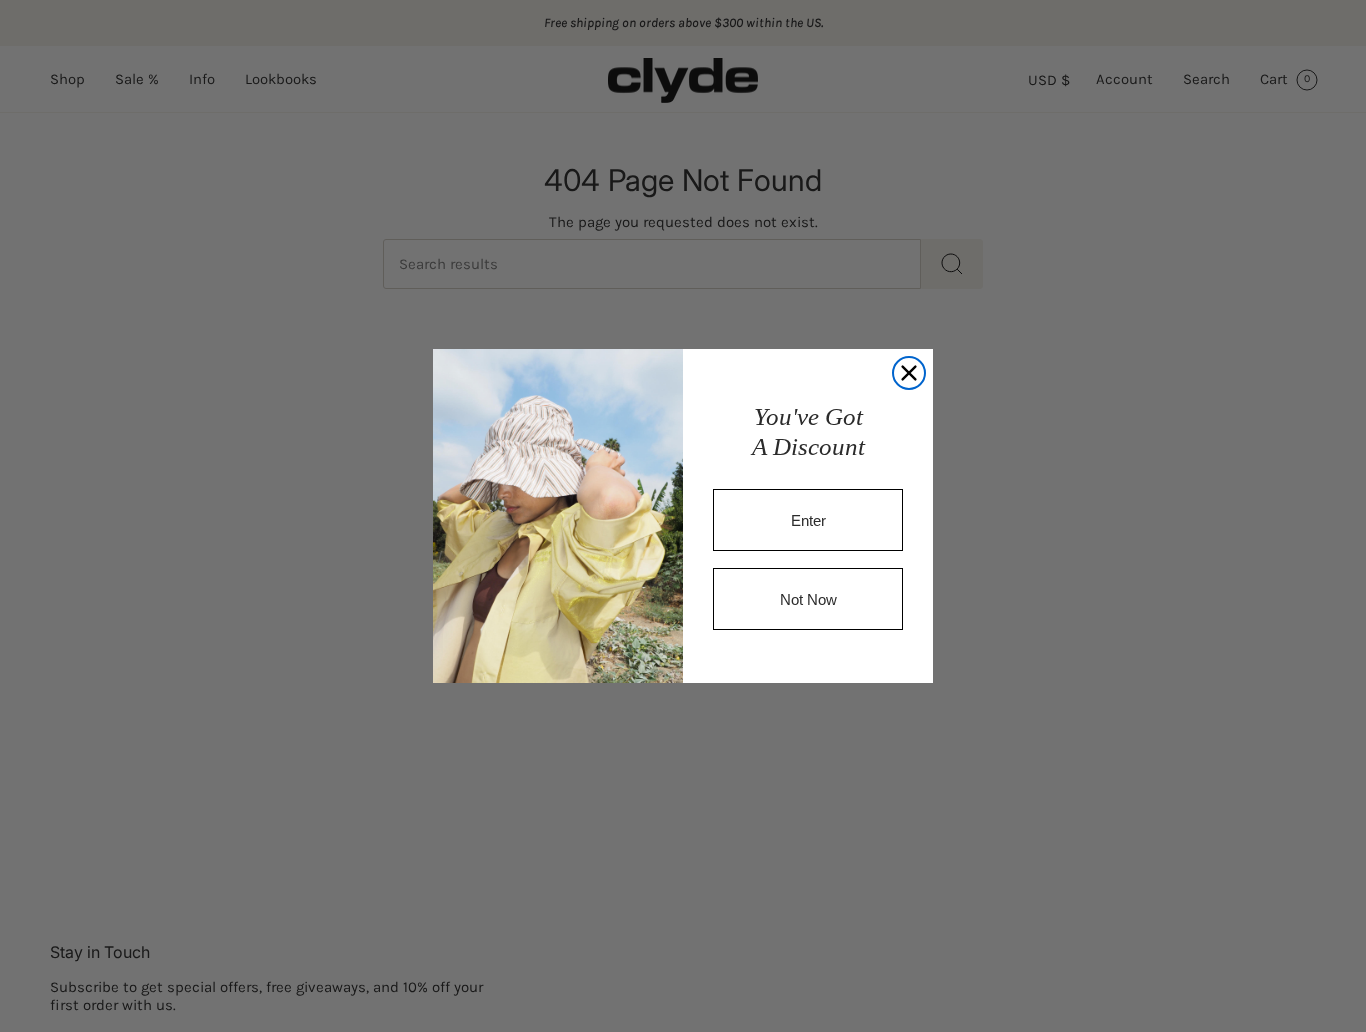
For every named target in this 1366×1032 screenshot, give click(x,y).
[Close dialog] (909, 373)
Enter (808, 520)
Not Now (808, 599)
